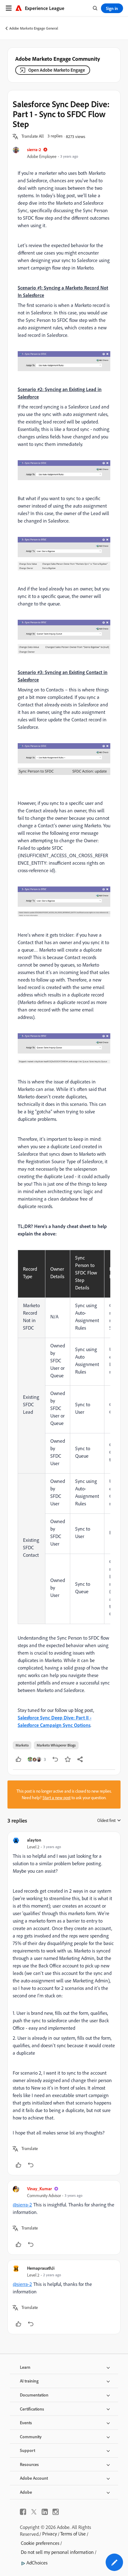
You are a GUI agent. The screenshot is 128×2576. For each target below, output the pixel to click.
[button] (33, 136)
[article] (64, 2003)
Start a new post (57, 1798)
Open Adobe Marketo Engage (57, 70)
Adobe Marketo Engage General (34, 28)
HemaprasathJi (41, 2268)
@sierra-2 (22, 2205)
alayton (34, 1840)
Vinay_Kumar (39, 2189)
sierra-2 (34, 149)
